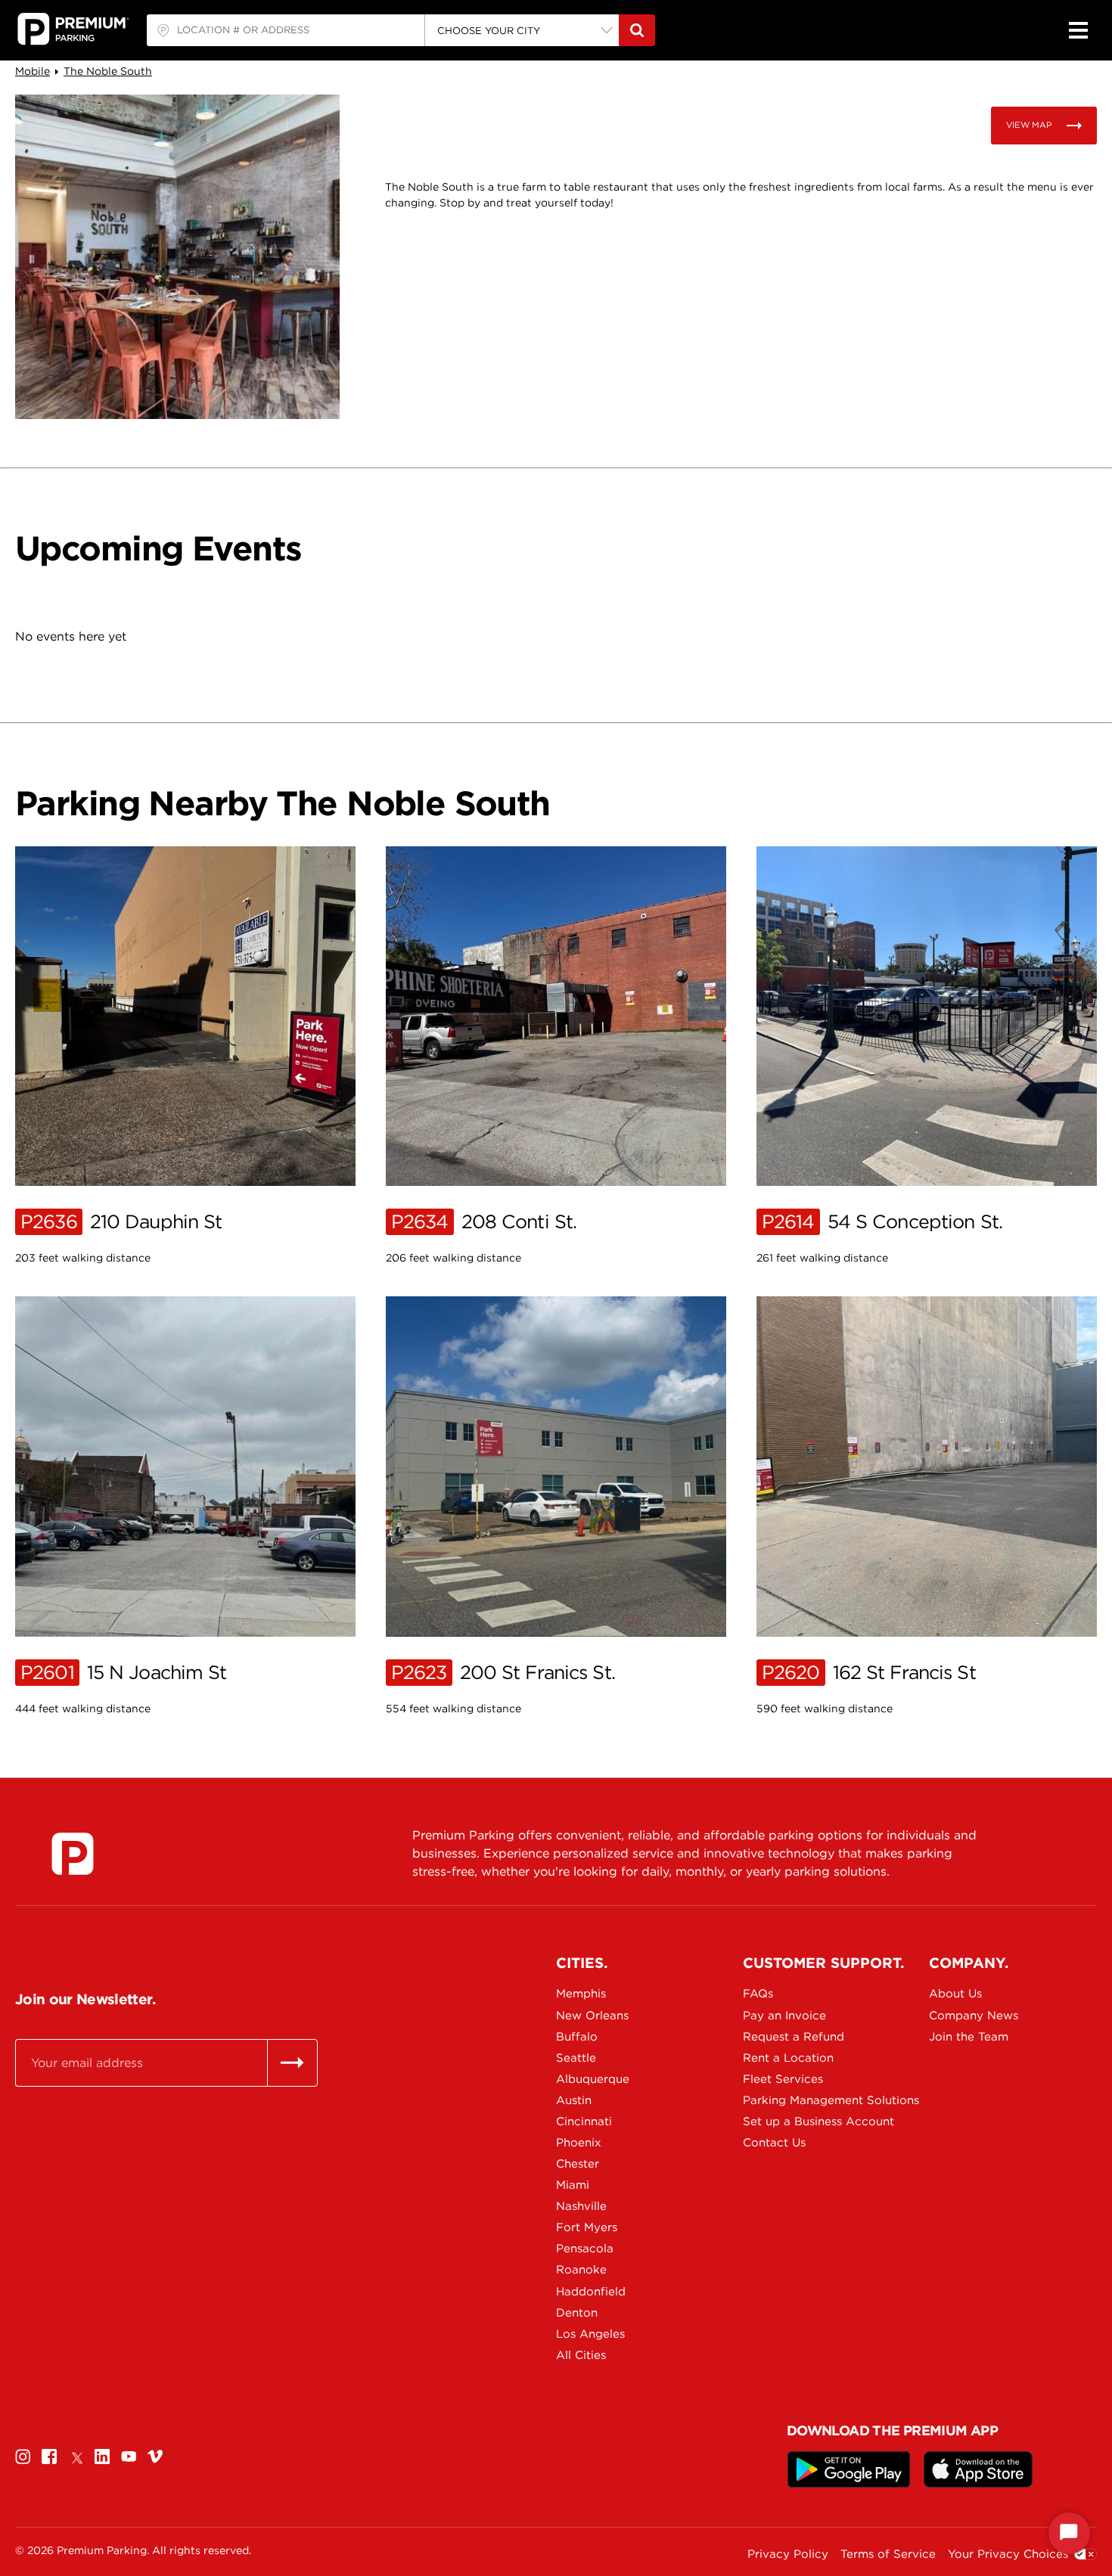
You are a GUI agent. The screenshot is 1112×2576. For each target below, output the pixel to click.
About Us (955, 1994)
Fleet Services (783, 2079)
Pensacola (585, 2249)
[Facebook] (49, 2457)
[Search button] (637, 30)
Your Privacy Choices (1008, 2554)
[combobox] (286, 30)
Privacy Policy (788, 2554)
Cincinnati (584, 2121)
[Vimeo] (155, 2457)
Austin (574, 2100)
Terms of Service (888, 2554)
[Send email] (292, 2062)
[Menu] (1078, 30)
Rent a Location (788, 2058)
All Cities (581, 2355)
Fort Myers (587, 2227)
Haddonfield (591, 2292)
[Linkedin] (102, 2457)
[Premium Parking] (73, 1854)
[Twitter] (76, 2457)
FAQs (758, 1994)
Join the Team (969, 2037)
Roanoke (581, 2270)
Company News (974, 2016)
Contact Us (774, 2143)
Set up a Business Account (796, 2121)
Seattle (576, 2058)
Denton (577, 2313)
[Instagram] (23, 2457)
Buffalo (577, 2037)
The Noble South (108, 71)
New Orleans (592, 2016)
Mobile (33, 71)
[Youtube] (129, 2457)
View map (1029, 125)
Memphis (581, 1994)
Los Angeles (590, 2334)
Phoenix (579, 2143)
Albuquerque (593, 2079)
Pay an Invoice (784, 2016)
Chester (578, 2164)
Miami (573, 2185)
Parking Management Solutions (796, 2100)
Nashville (581, 2206)
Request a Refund (794, 2037)
